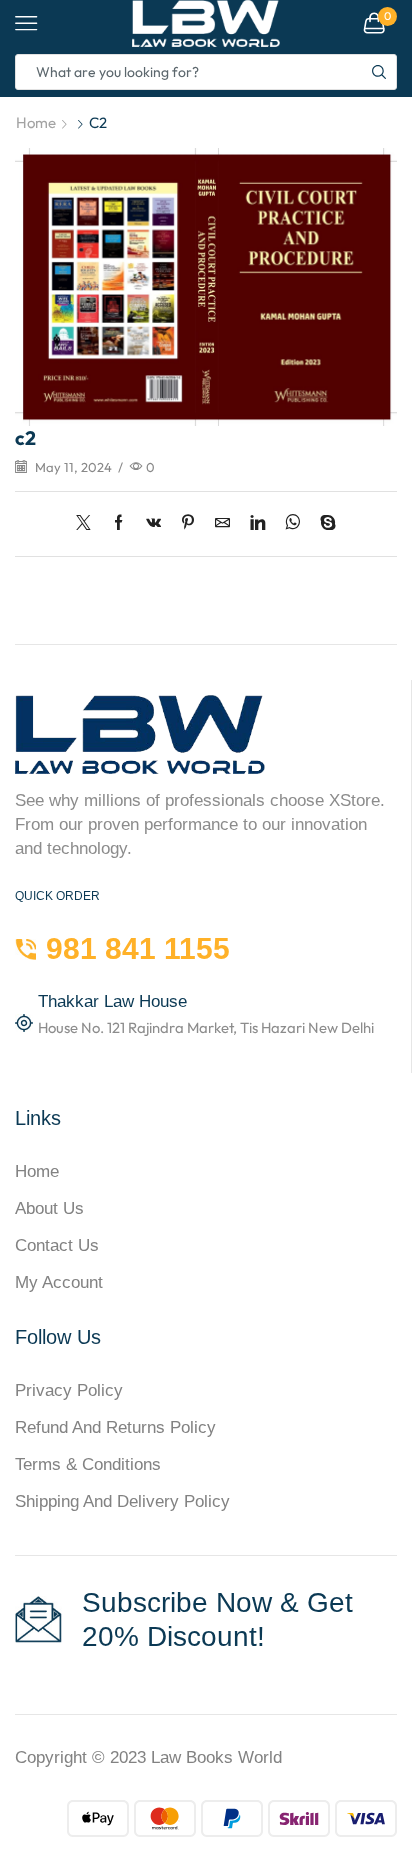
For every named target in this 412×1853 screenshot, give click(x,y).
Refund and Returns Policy (115, 1427)
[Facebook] (118, 523)
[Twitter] (88, 523)
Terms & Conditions (88, 1464)
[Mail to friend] (222, 523)
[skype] (323, 523)
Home (36, 122)
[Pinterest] (188, 523)
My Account (59, 1282)
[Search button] (379, 72)
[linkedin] (257, 523)
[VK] (153, 523)
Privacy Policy (69, 1390)
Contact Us (57, 1245)
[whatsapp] (292, 523)
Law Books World (216, 1757)
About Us (49, 1208)
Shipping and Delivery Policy (122, 1501)
